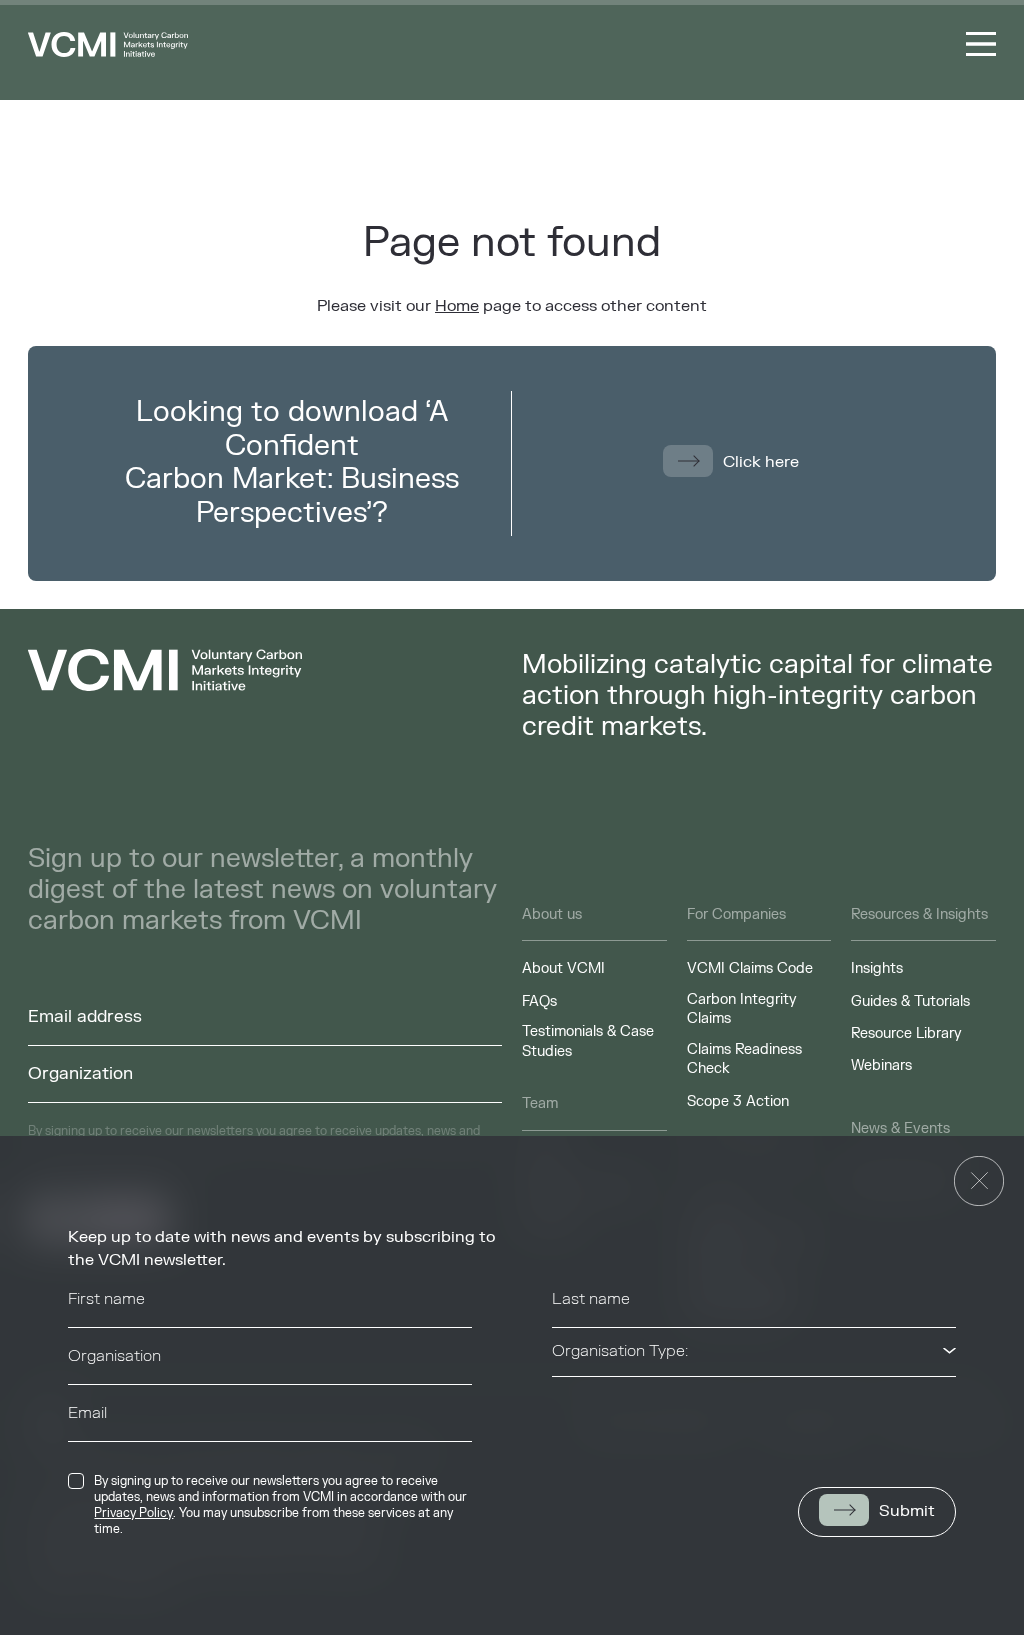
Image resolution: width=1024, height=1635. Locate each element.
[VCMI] (108, 44)
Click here (761, 462)
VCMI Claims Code (750, 968)
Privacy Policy (133, 1513)
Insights (877, 968)
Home (457, 306)
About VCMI (563, 968)
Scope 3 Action (738, 1101)
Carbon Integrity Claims (742, 1009)
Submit (907, 1511)
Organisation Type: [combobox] (620, 1351)
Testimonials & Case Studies (588, 1041)
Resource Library (906, 1033)
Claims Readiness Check (744, 1059)
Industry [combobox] (582, 1408)
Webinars (881, 1065)
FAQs (539, 1001)
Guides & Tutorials (910, 1001)
